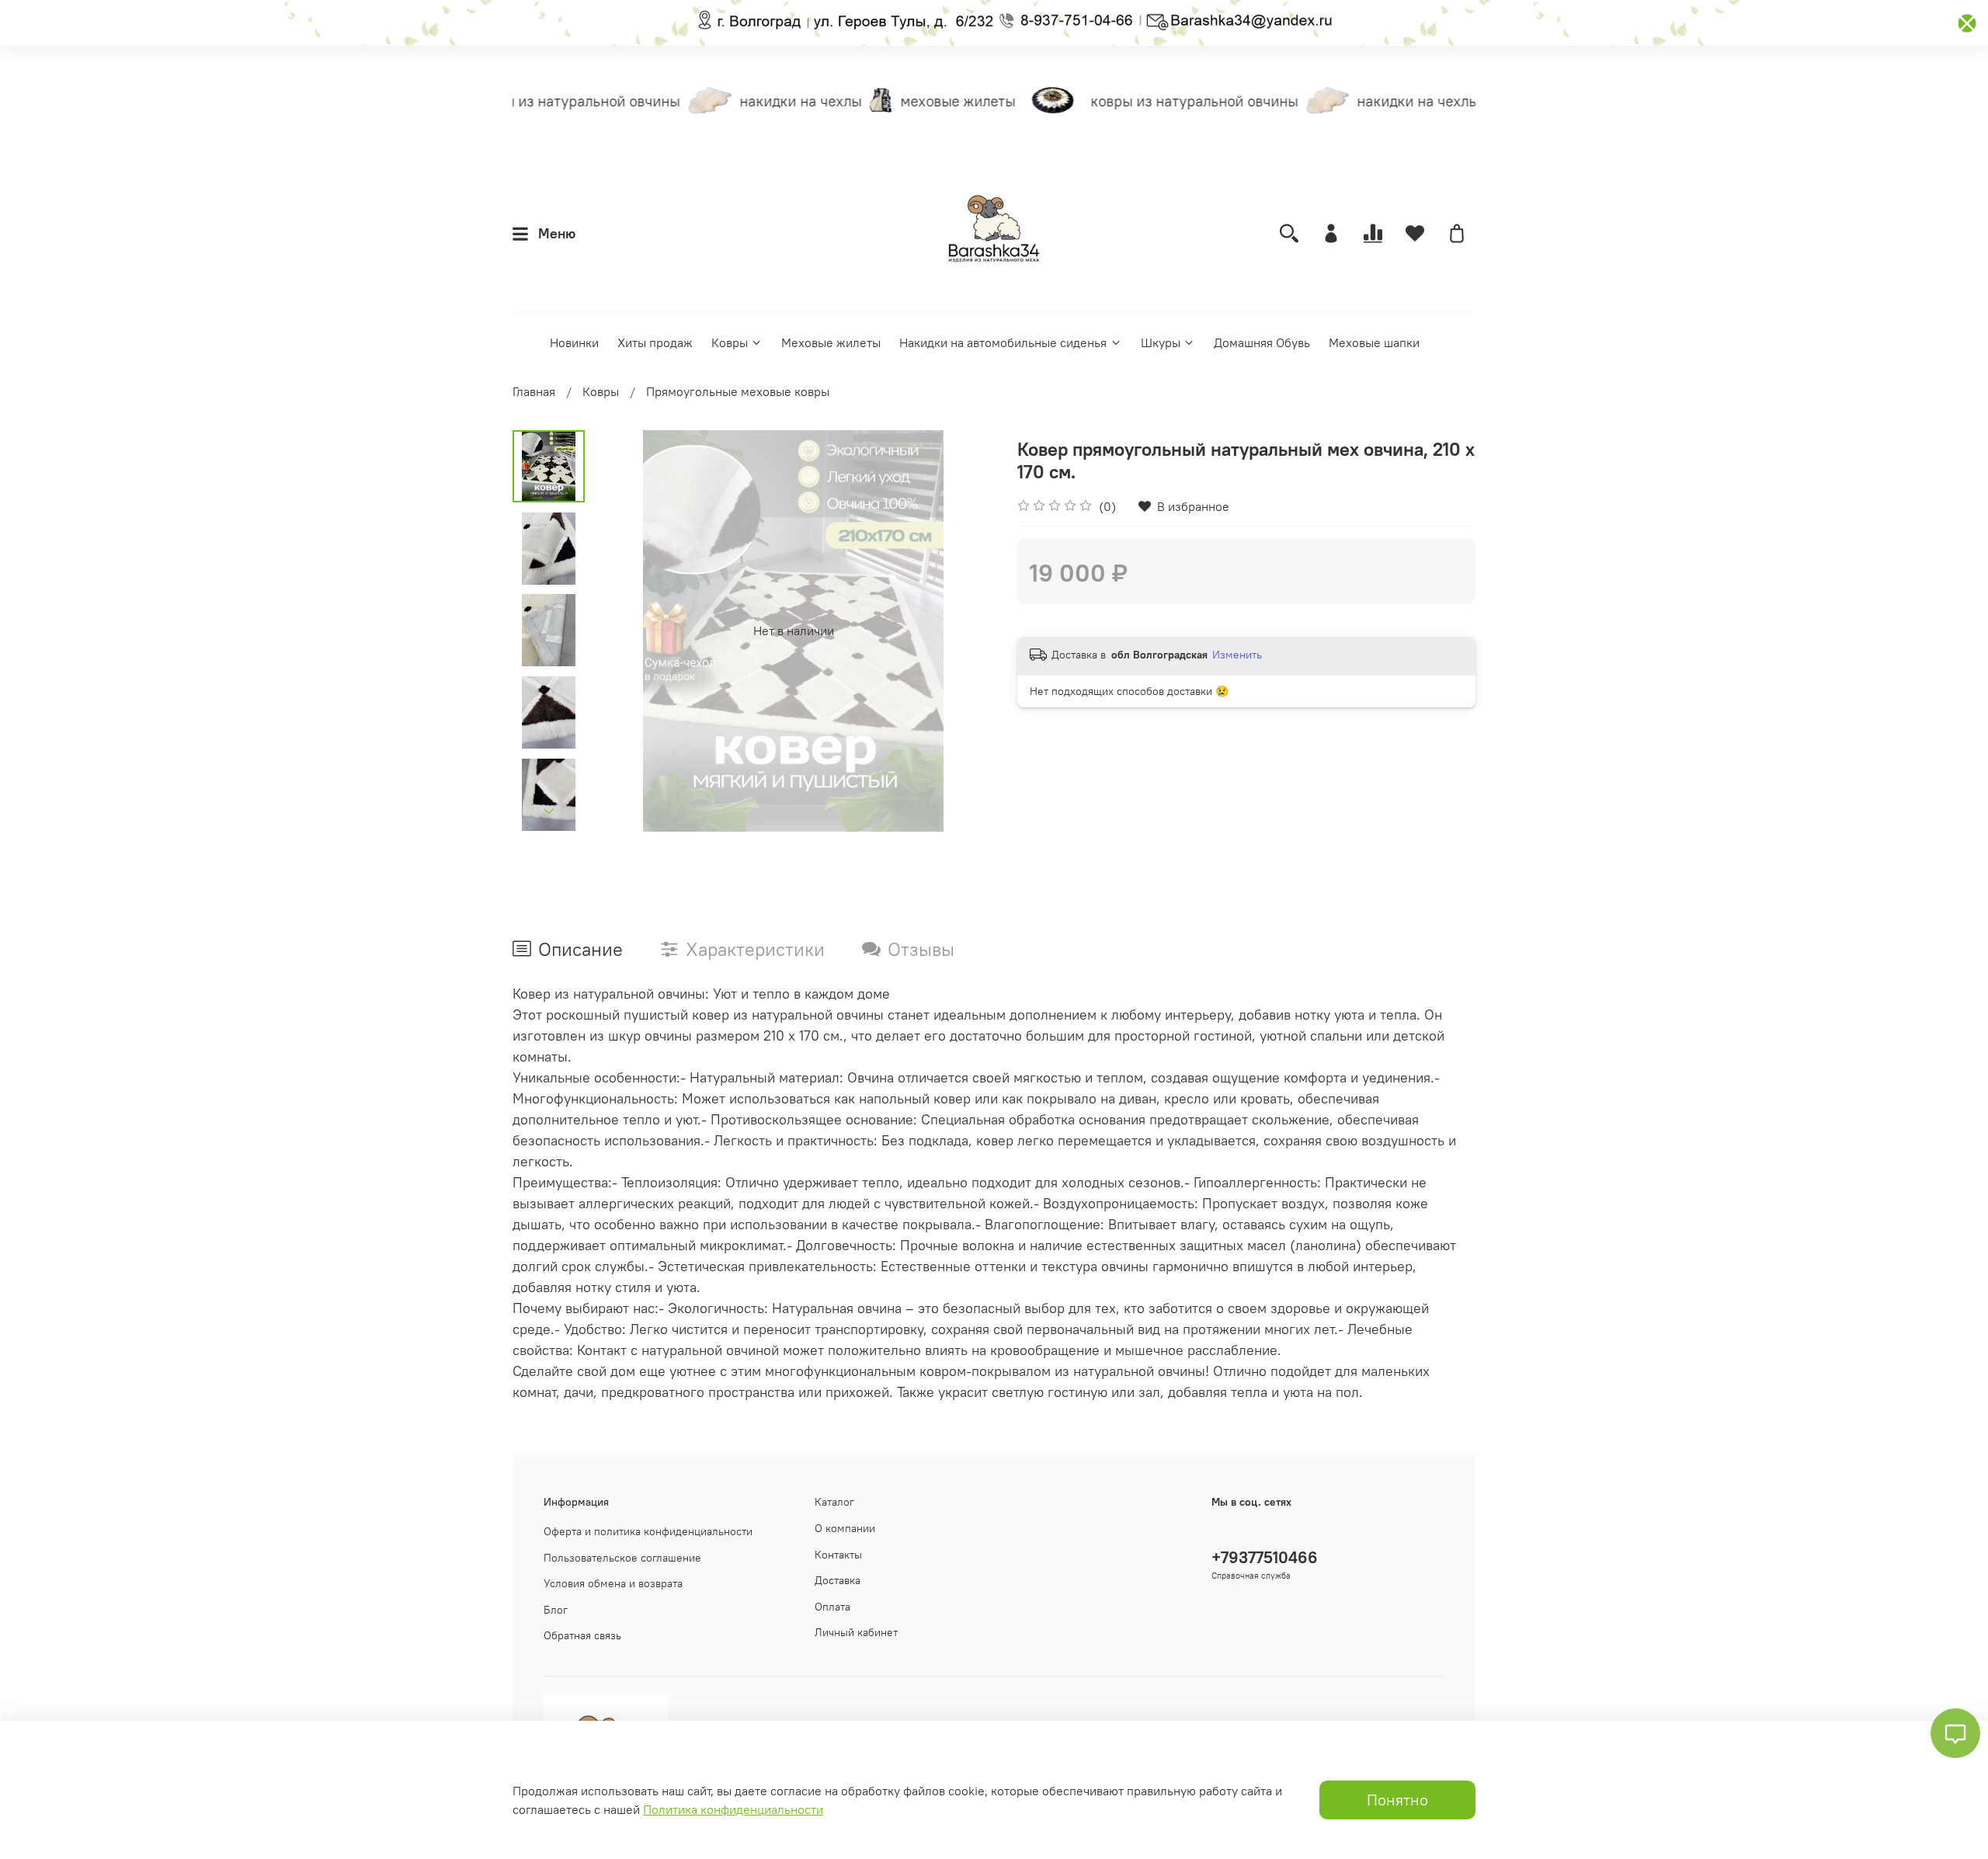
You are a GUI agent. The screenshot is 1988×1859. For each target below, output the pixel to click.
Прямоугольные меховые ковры (738, 391)
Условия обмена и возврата (613, 1583)
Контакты (838, 1555)
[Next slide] (549, 811)
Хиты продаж (655, 342)
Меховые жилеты (831, 342)
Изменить (1237, 655)
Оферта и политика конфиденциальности (648, 1531)
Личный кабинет (856, 1632)
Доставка (838, 1580)
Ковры (730, 342)
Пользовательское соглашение (622, 1558)
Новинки (574, 342)
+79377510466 (1265, 1557)
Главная (534, 391)
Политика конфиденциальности (733, 1809)
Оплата (832, 1607)
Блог (556, 1610)
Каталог (834, 1502)
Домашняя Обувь (1262, 342)
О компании (845, 1528)
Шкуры (1161, 342)
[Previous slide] (624, 631)
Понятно (1397, 1800)
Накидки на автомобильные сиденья (1003, 342)
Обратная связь (582, 1635)
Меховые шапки (1374, 342)
